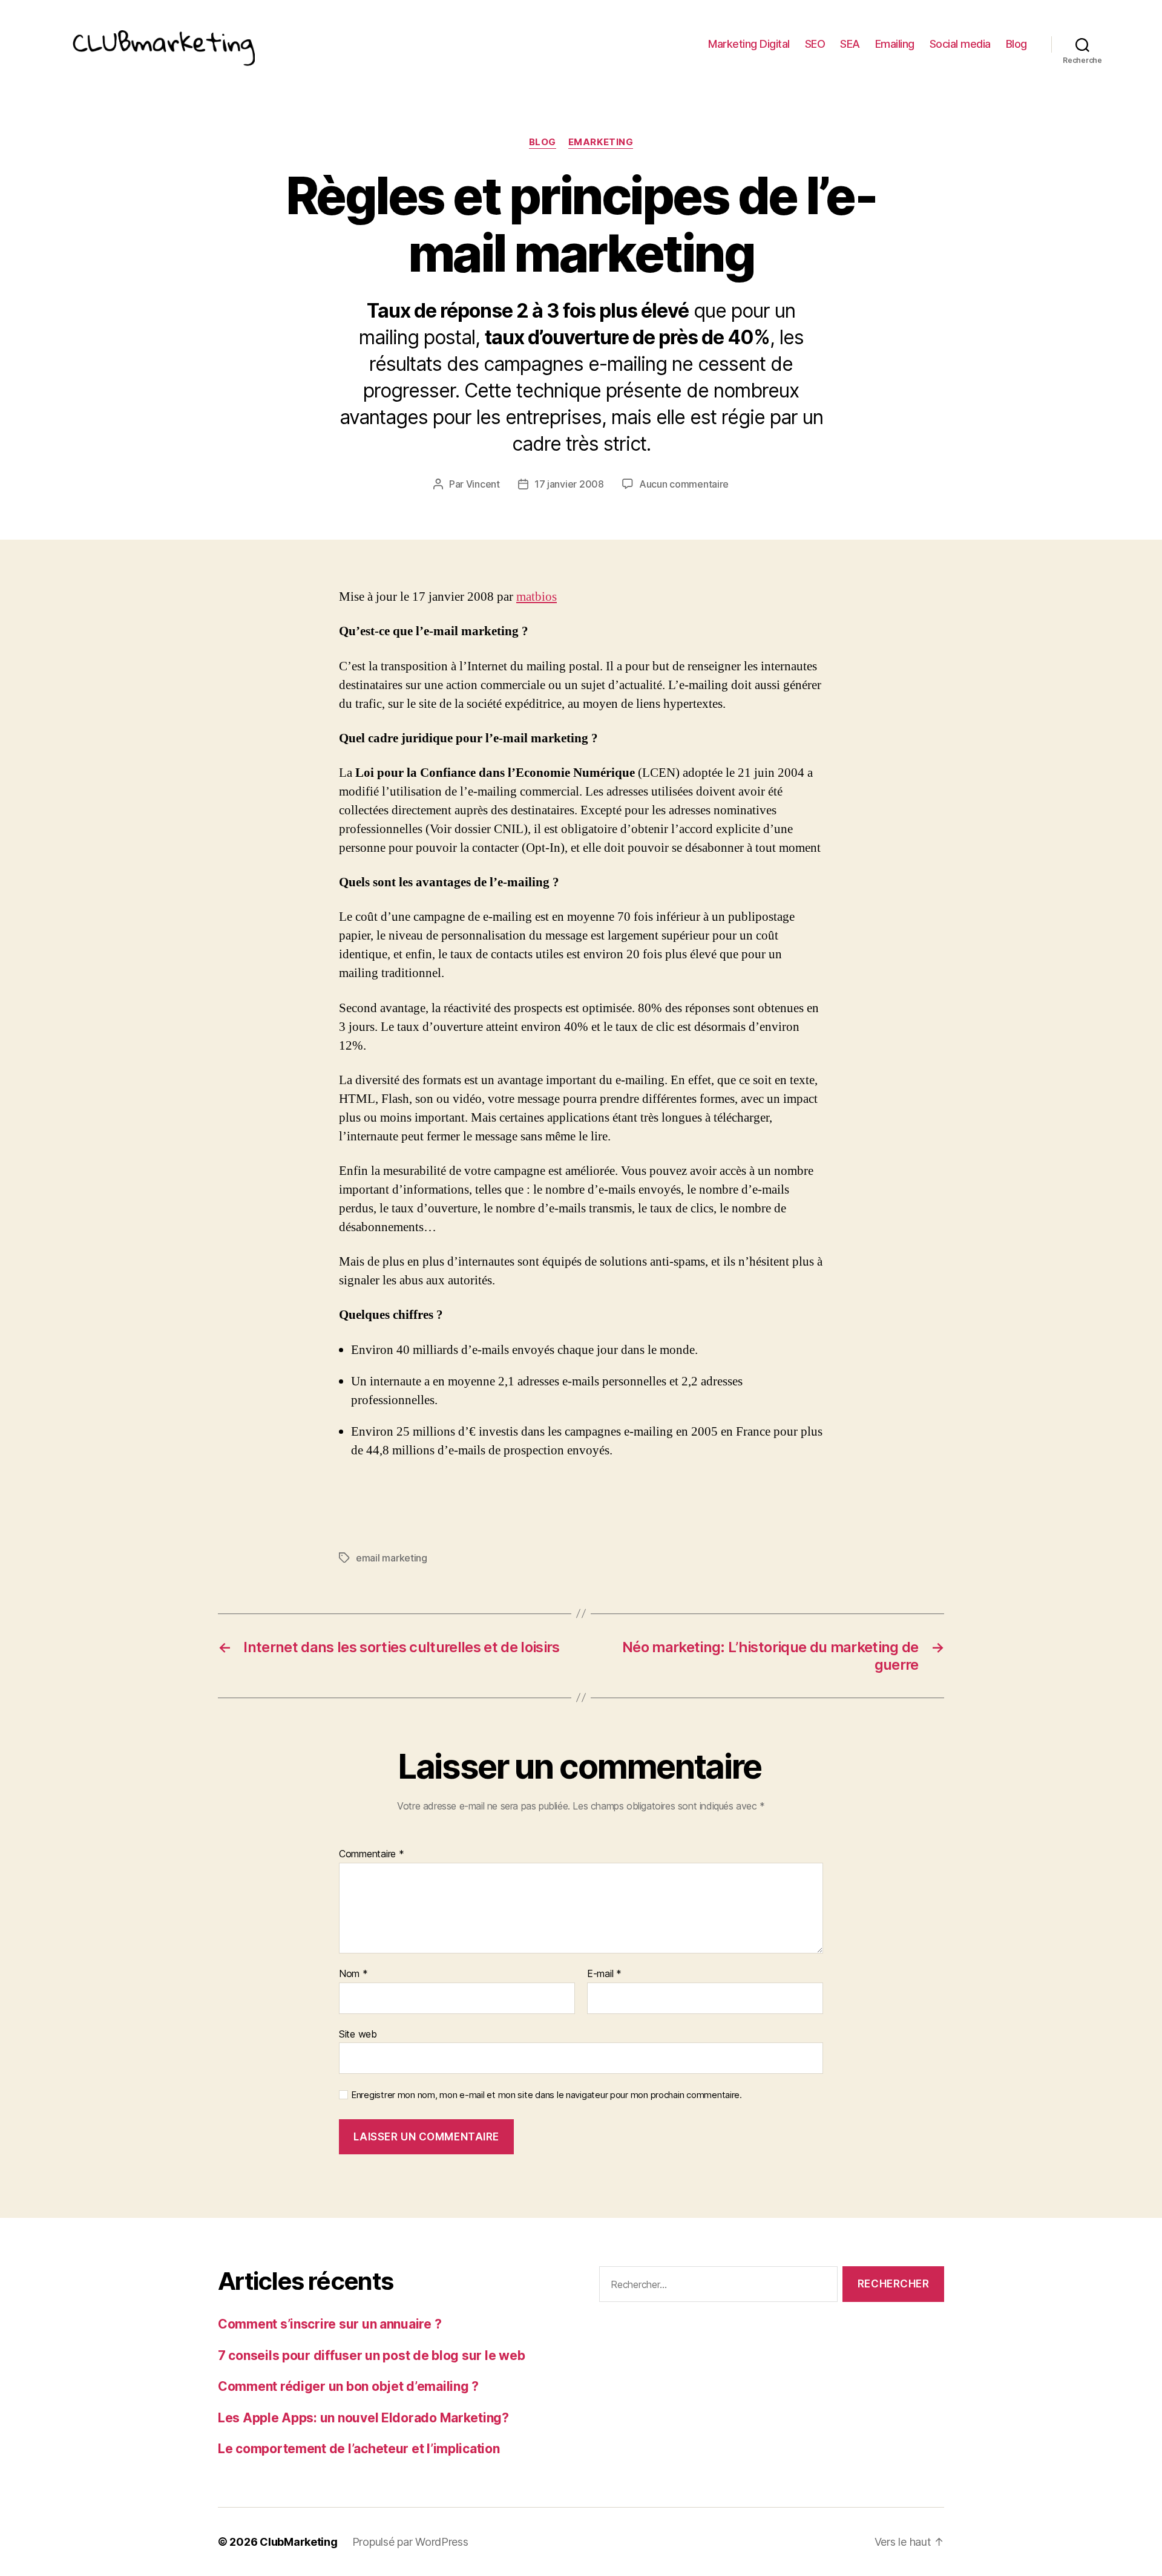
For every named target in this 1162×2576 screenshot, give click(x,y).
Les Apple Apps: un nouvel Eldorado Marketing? (363, 2418)
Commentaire (372, 1854)
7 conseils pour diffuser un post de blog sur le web (371, 2355)
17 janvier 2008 (569, 484)
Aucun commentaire (684, 484)
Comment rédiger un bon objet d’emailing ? (348, 2386)
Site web (358, 2034)
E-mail (604, 1974)
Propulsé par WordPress (410, 2542)
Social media (960, 44)
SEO (815, 44)
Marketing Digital (749, 44)
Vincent (483, 484)
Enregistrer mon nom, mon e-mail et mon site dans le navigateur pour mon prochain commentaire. (547, 2095)
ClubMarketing (299, 2542)
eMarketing (601, 142)
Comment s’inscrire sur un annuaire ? (330, 2324)
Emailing (895, 44)
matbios (537, 597)
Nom (353, 1974)
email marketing (392, 1558)
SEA (850, 44)
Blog (1016, 44)
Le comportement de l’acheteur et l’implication (359, 2449)
